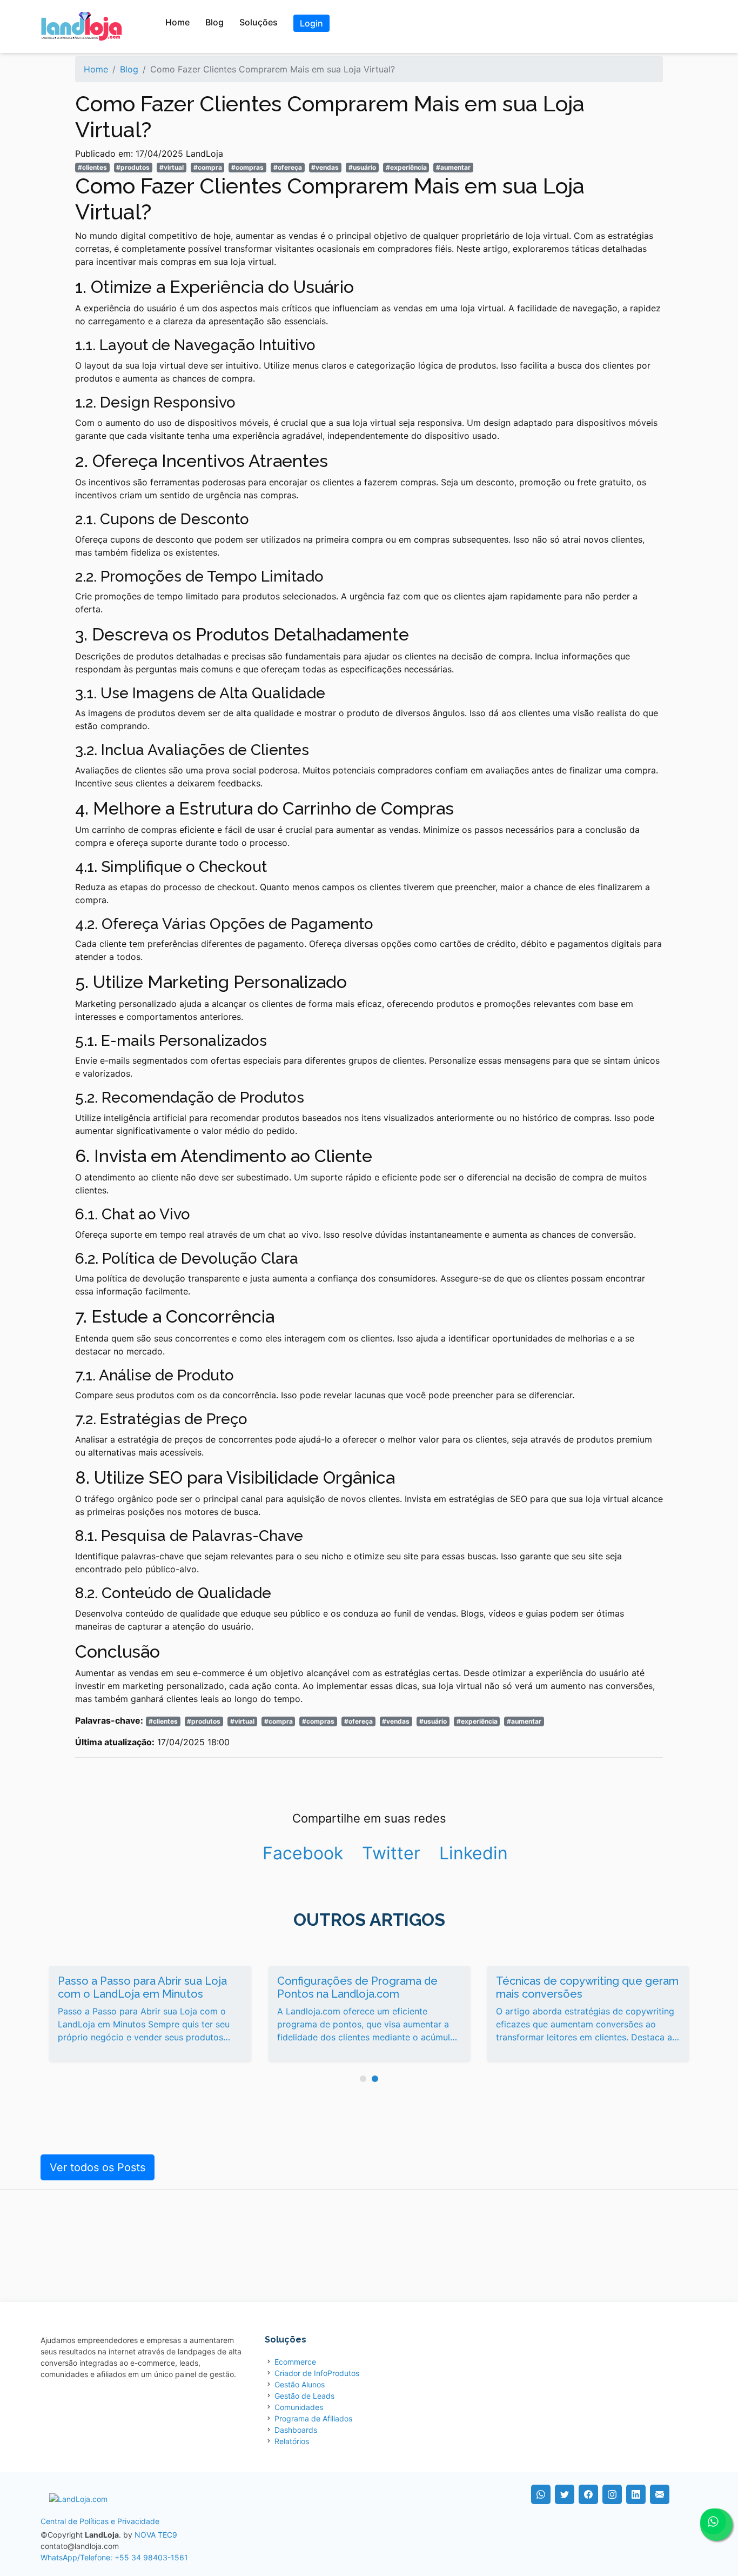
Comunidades (299, 2407)
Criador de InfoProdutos (317, 2373)
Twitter (391, 1853)
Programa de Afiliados (313, 2418)
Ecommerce (295, 2362)
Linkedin (474, 1853)
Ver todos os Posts (98, 2167)
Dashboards (296, 2430)
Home (177, 22)
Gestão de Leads (304, 2396)
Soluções (259, 22)
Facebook (303, 1853)
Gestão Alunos (300, 2384)
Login (311, 23)
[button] (363, 2079)
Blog (214, 22)
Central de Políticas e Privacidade (100, 2521)
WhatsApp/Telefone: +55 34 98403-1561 (114, 2557)
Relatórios (292, 2441)
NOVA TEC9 (156, 2535)
